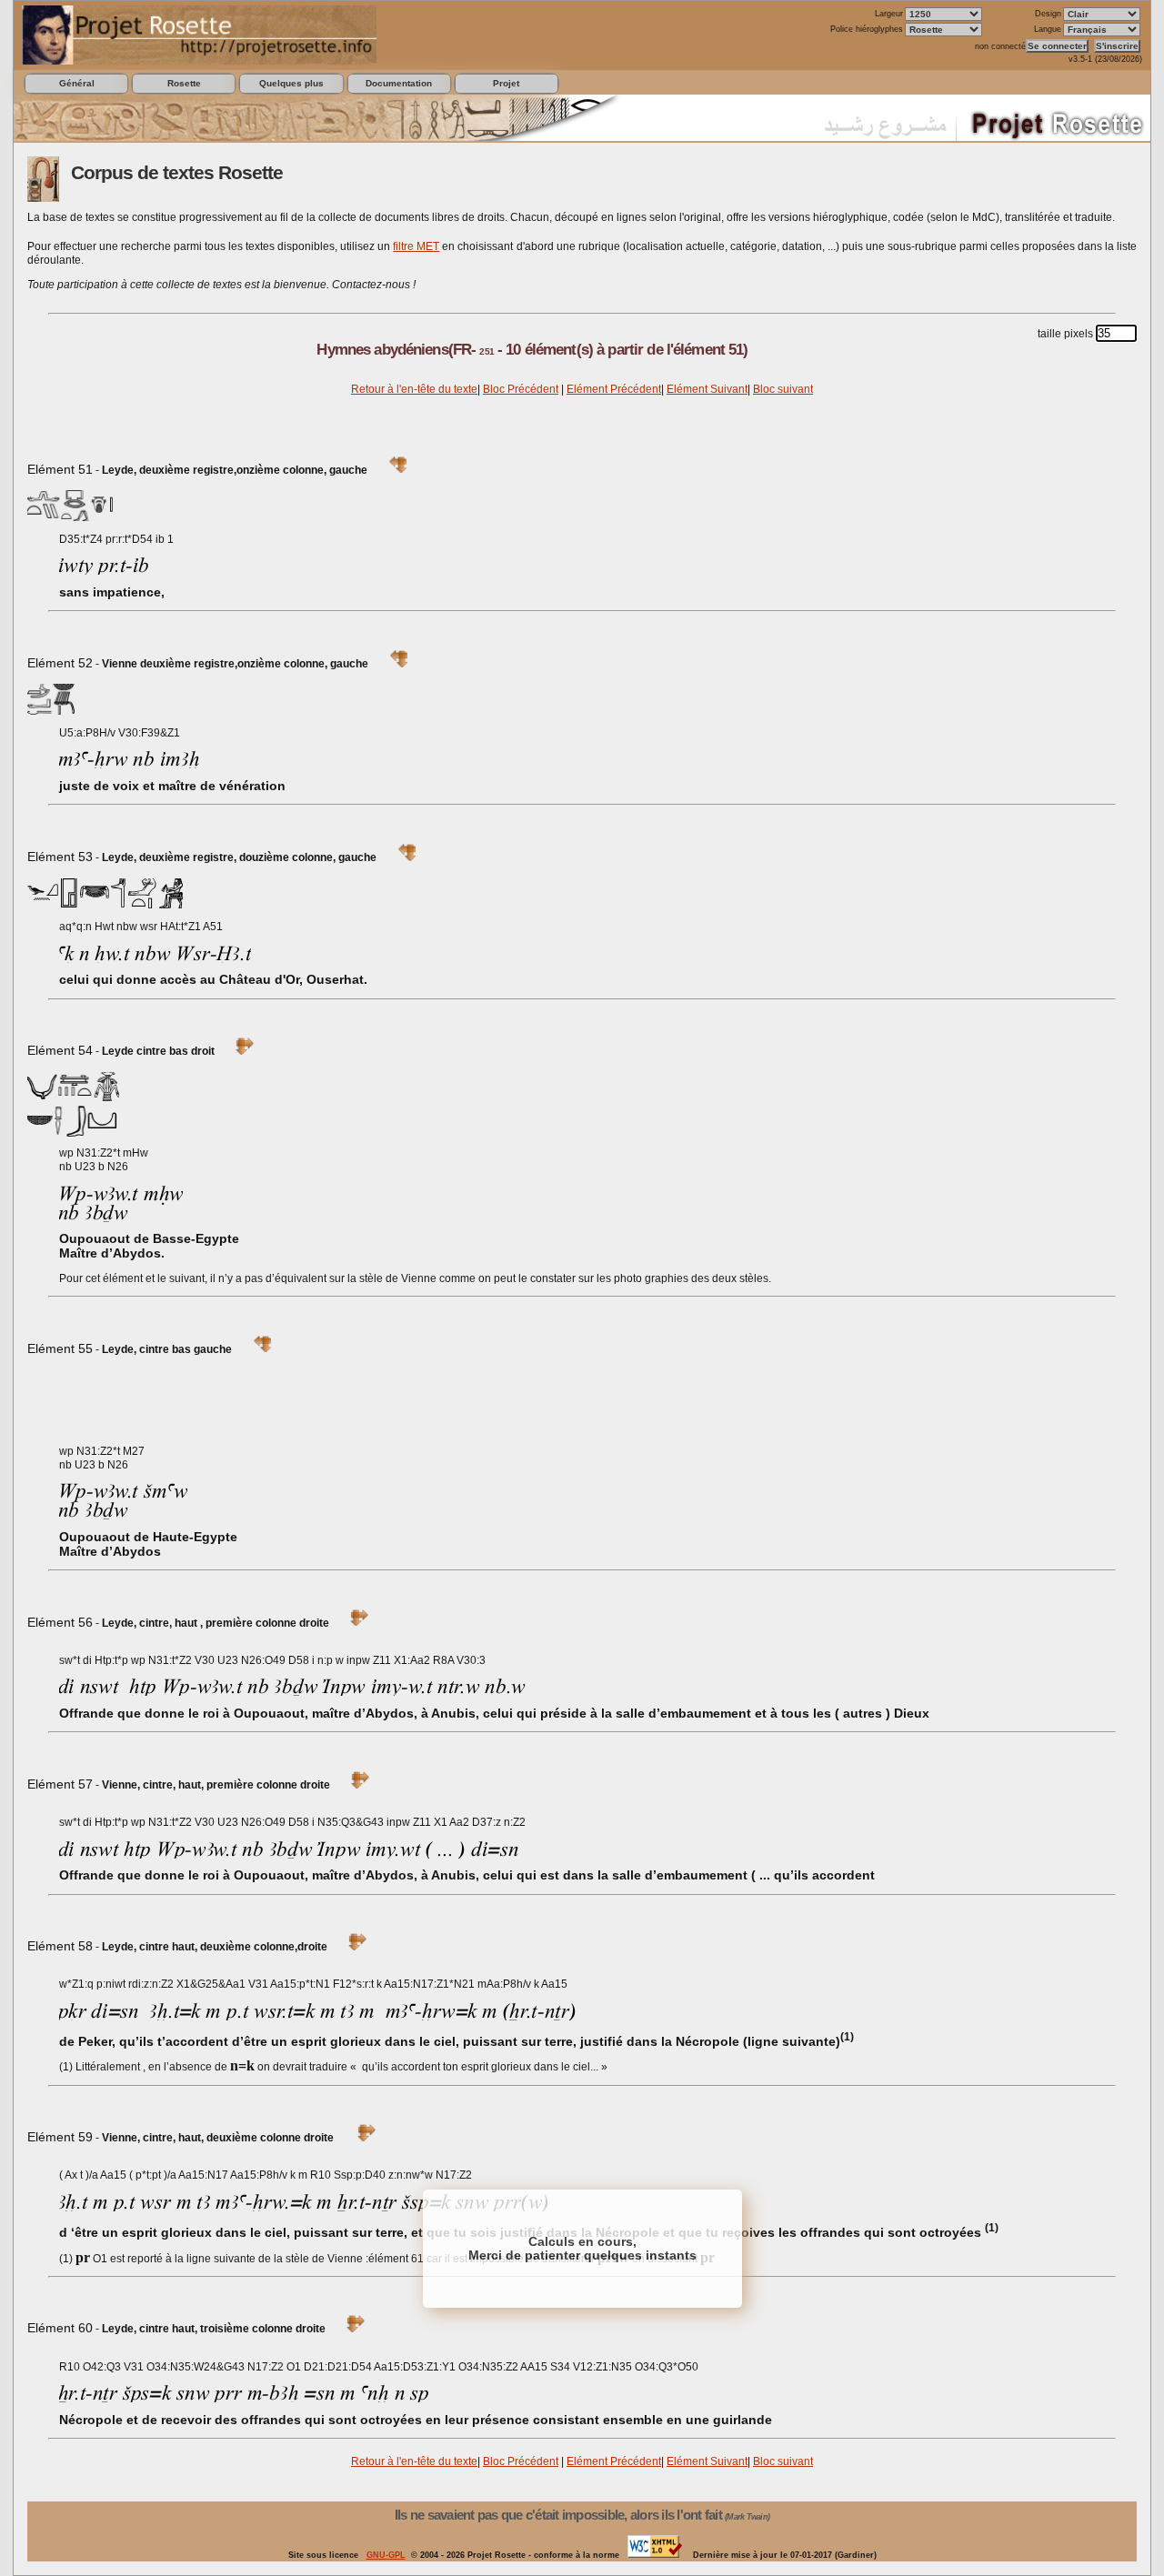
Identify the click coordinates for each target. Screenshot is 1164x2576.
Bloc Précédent (521, 389)
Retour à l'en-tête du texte (414, 389)
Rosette (184, 83)
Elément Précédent (614, 389)
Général (77, 83)
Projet (506, 83)
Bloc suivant (783, 389)
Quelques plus (291, 83)
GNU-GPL (386, 2555)
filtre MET (416, 246)
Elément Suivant (707, 389)
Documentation (399, 83)
